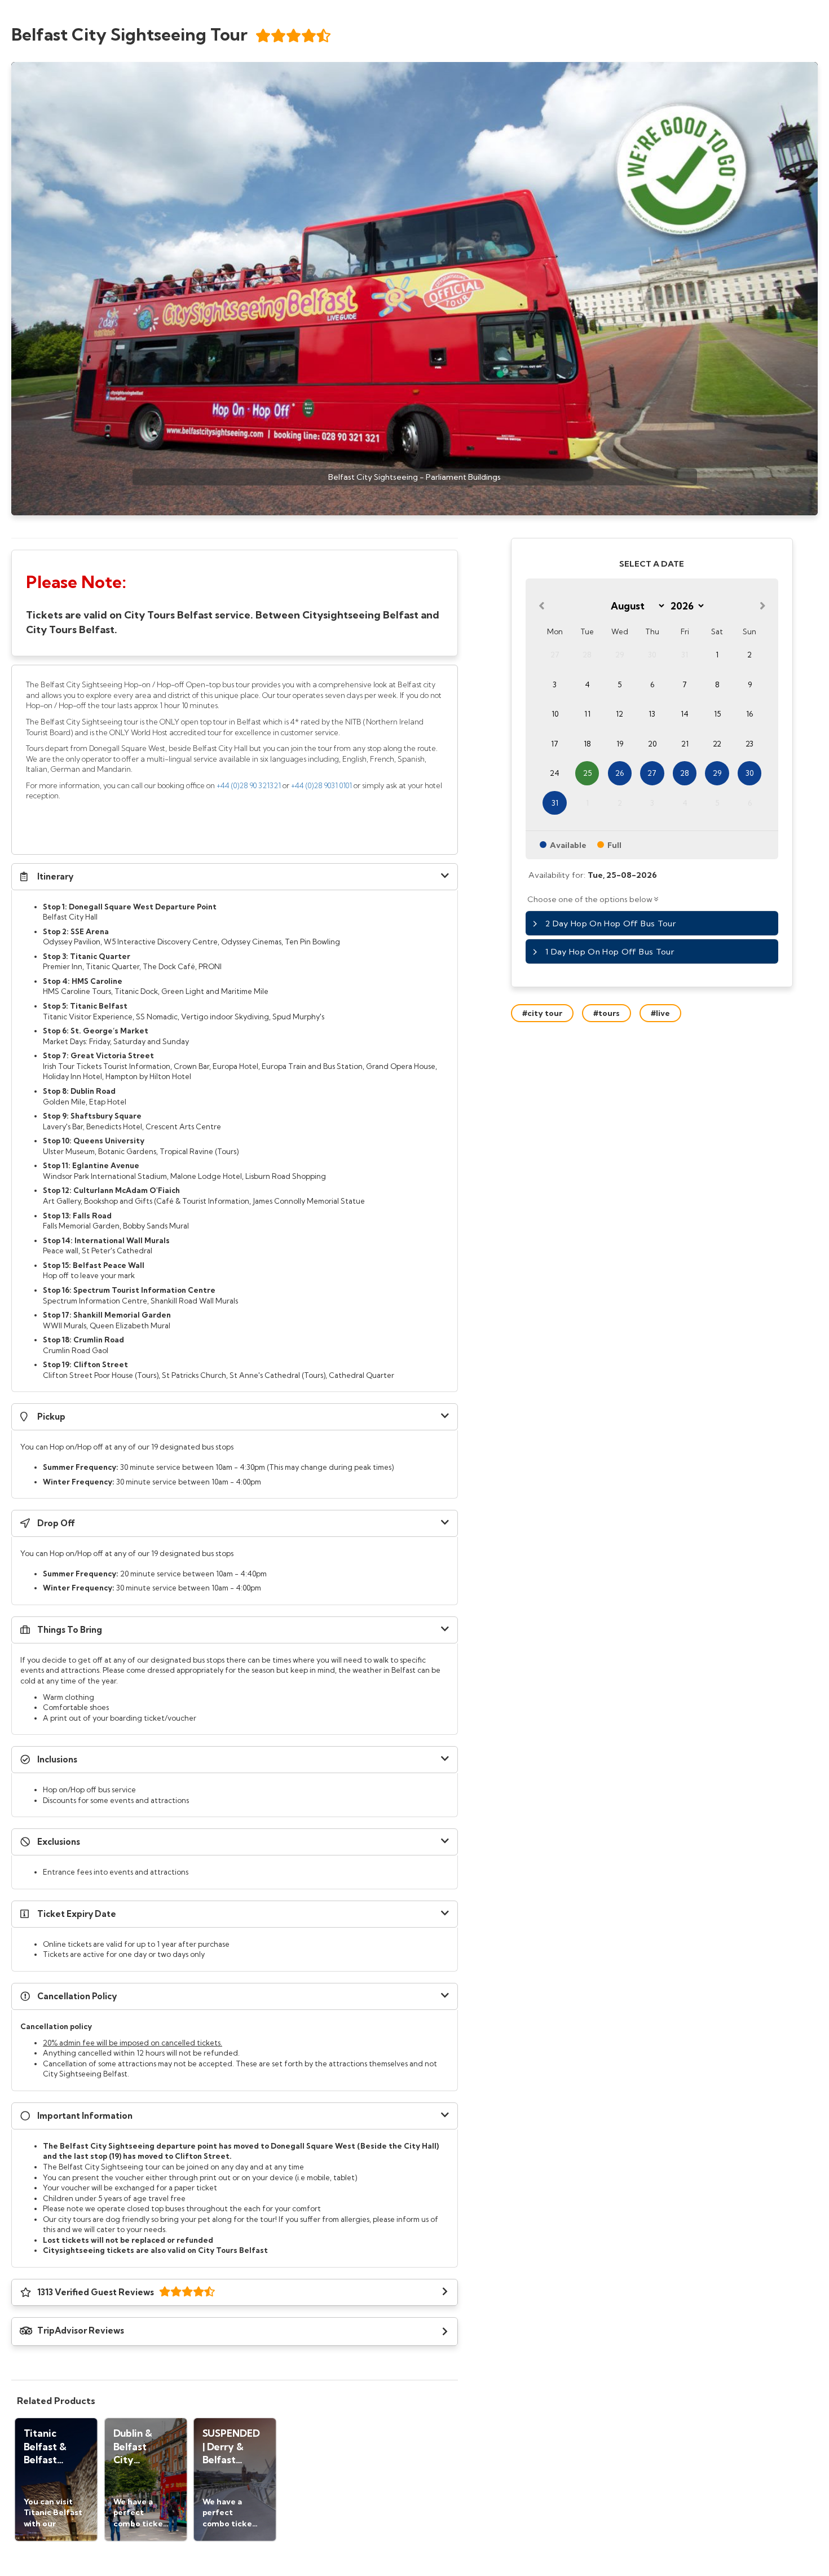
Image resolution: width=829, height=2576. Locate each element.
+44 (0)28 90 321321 (249, 785)
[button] (235, 877)
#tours (607, 1013)
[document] (235, 603)
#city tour (542, 1013)
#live (660, 1013)
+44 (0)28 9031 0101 (321, 785)
